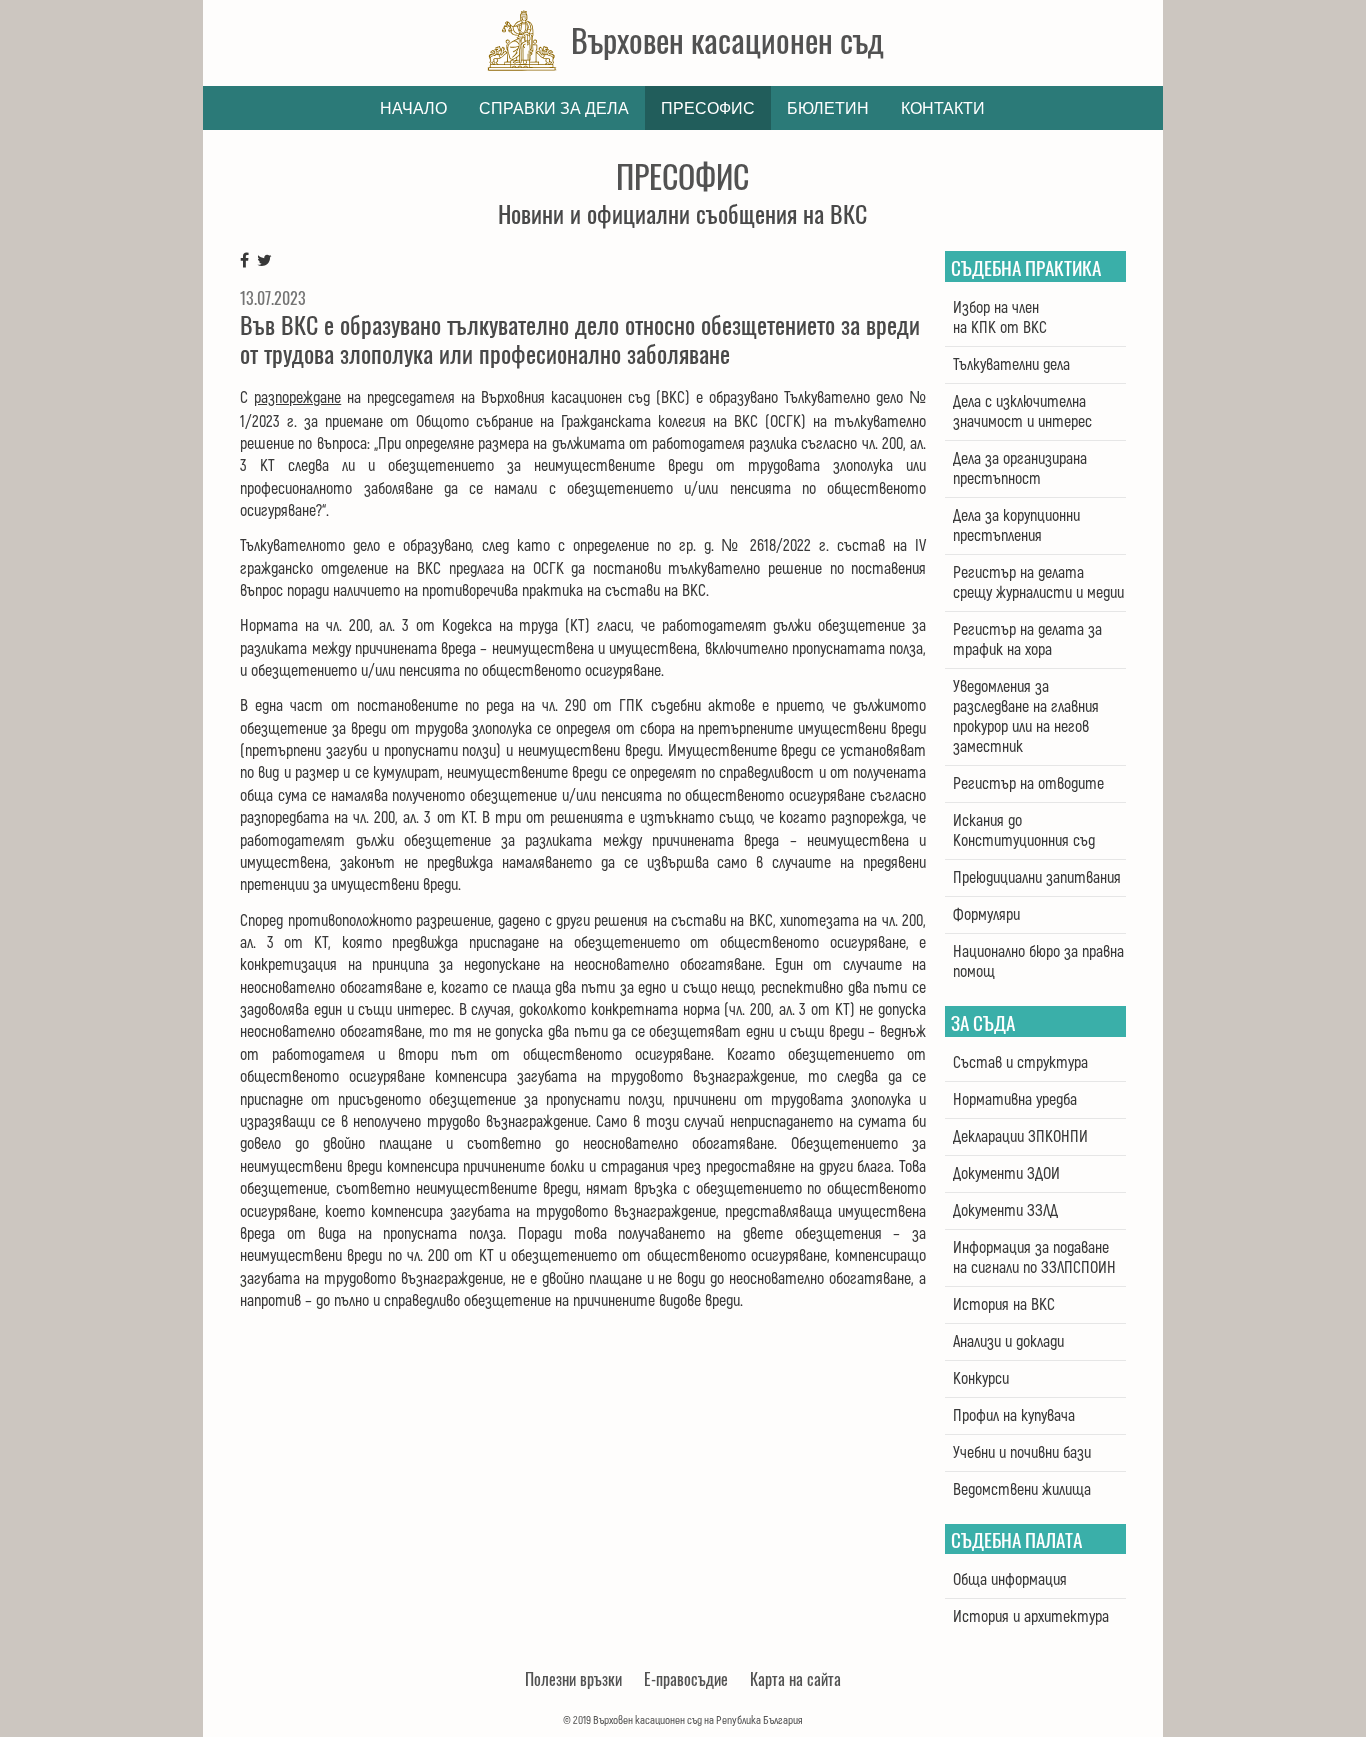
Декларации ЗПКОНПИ (1020, 1137)
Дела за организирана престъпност (1020, 469)
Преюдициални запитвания (1037, 878)
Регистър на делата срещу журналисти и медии (1038, 583)
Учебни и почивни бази (1022, 1453)
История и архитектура (1031, 1617)
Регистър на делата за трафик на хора (1027, 640)
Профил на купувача (1014, 1416)
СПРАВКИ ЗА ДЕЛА (554, 108)
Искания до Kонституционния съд (1024, 831)
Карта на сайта (795, 1679)
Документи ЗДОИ (1006, 1174)
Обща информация (1010, 1580)
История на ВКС (1004, 1305)
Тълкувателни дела (1011, 365)
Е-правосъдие (686, 1679)
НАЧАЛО (413, 108)
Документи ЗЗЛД (1005, 1211)
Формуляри (986, 915)
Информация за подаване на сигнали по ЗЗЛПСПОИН (1034, 1258)
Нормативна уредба (1015, 1100)
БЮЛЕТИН (828, 108)
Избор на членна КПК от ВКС (1000, 318)
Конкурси (981, 1379)
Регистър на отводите (1028, 784)
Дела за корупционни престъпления (1016, 526)
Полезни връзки (573, 1679)
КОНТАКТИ (943, 108)
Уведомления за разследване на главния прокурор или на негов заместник (1026, 717)
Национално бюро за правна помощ (1038, 962)
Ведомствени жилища (1022, 1490)
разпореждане (297, 398)
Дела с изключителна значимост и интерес (1022, 412)
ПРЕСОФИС (708, 108)
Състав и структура (1020, 1063)
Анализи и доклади (1008, 1342)
